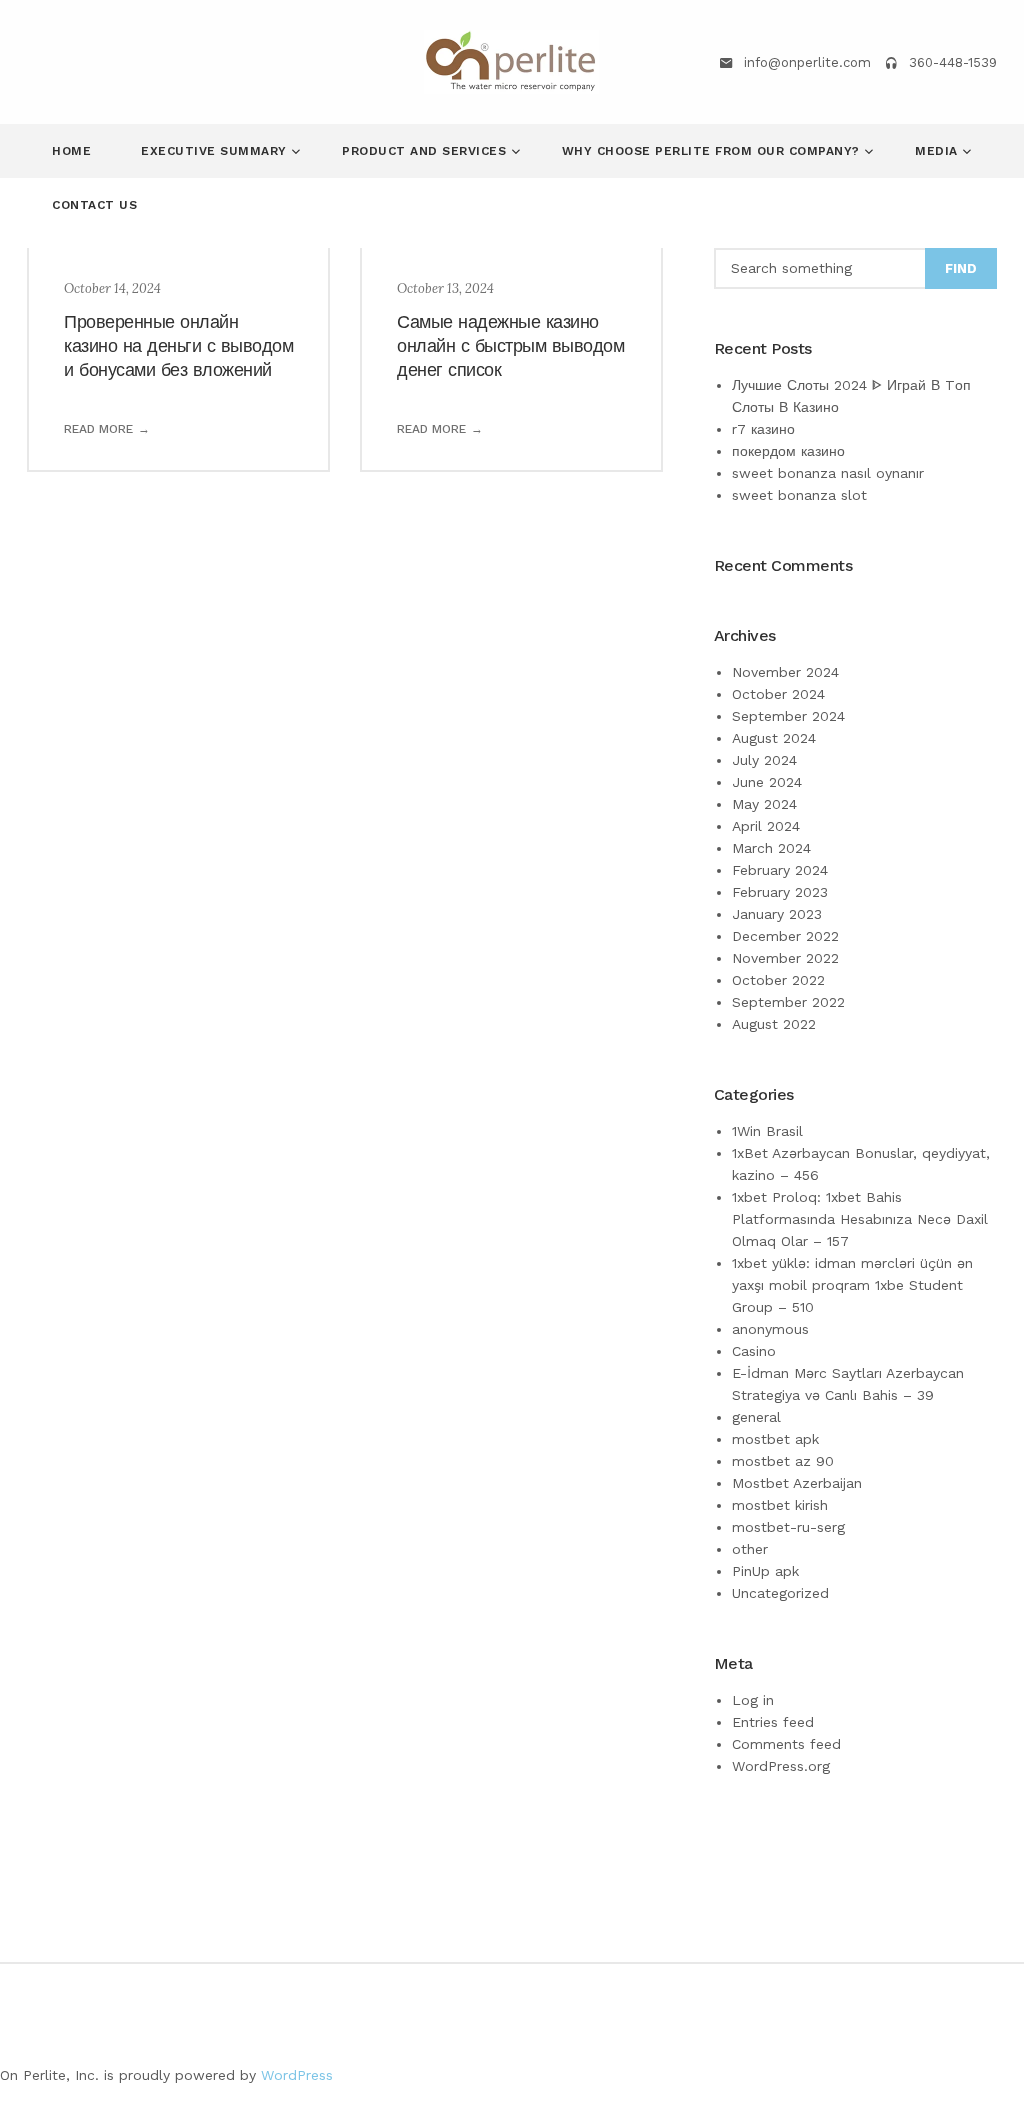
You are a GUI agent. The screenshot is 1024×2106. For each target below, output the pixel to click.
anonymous (770, 1329)
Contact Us (94, 205)
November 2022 (785, 958)
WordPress (297, 2075)
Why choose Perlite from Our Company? (713, 151)
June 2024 (767, 782)
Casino (754, 1351)
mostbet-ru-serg (788, 1527)
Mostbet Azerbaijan (797, 1483)
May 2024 (764, 804)
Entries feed (773, 1722)
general (756, 1417)
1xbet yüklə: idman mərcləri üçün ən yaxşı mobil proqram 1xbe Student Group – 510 (852, 1285)
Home (71, 151)
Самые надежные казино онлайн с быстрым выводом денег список (510, 345)
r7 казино (763, 429)
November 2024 (785, 672)
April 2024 (766, 826)
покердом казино (788, 451)
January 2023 (777, 914)
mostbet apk (775, 1439)
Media (938, 151)
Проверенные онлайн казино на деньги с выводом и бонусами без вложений (178, 345)
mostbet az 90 (783, 1461)
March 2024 (771, 848)
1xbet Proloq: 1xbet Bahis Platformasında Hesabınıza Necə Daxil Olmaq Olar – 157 (860, 1219)
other (750, 1549)
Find (961, 268)
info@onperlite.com (807, 62)
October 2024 (778, 694)
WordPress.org (781, 1766)
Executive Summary (216, 151)
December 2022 (785, 936)
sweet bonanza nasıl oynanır (828, 473)
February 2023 (780, 892)
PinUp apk (765, 1571)
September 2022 (788, 1002)
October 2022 (778, 980)
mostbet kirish (780, 1505)
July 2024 (764, 760)
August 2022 (774, 1024)
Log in (753, 1700)
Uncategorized (780, 1593)
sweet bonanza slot (799, 495)
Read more (98, 429)
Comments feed (786, 1744)
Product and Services (426, 151)
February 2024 (780, 870)
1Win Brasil (767, 1131)
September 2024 (788, 716)
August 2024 (774, 738)
